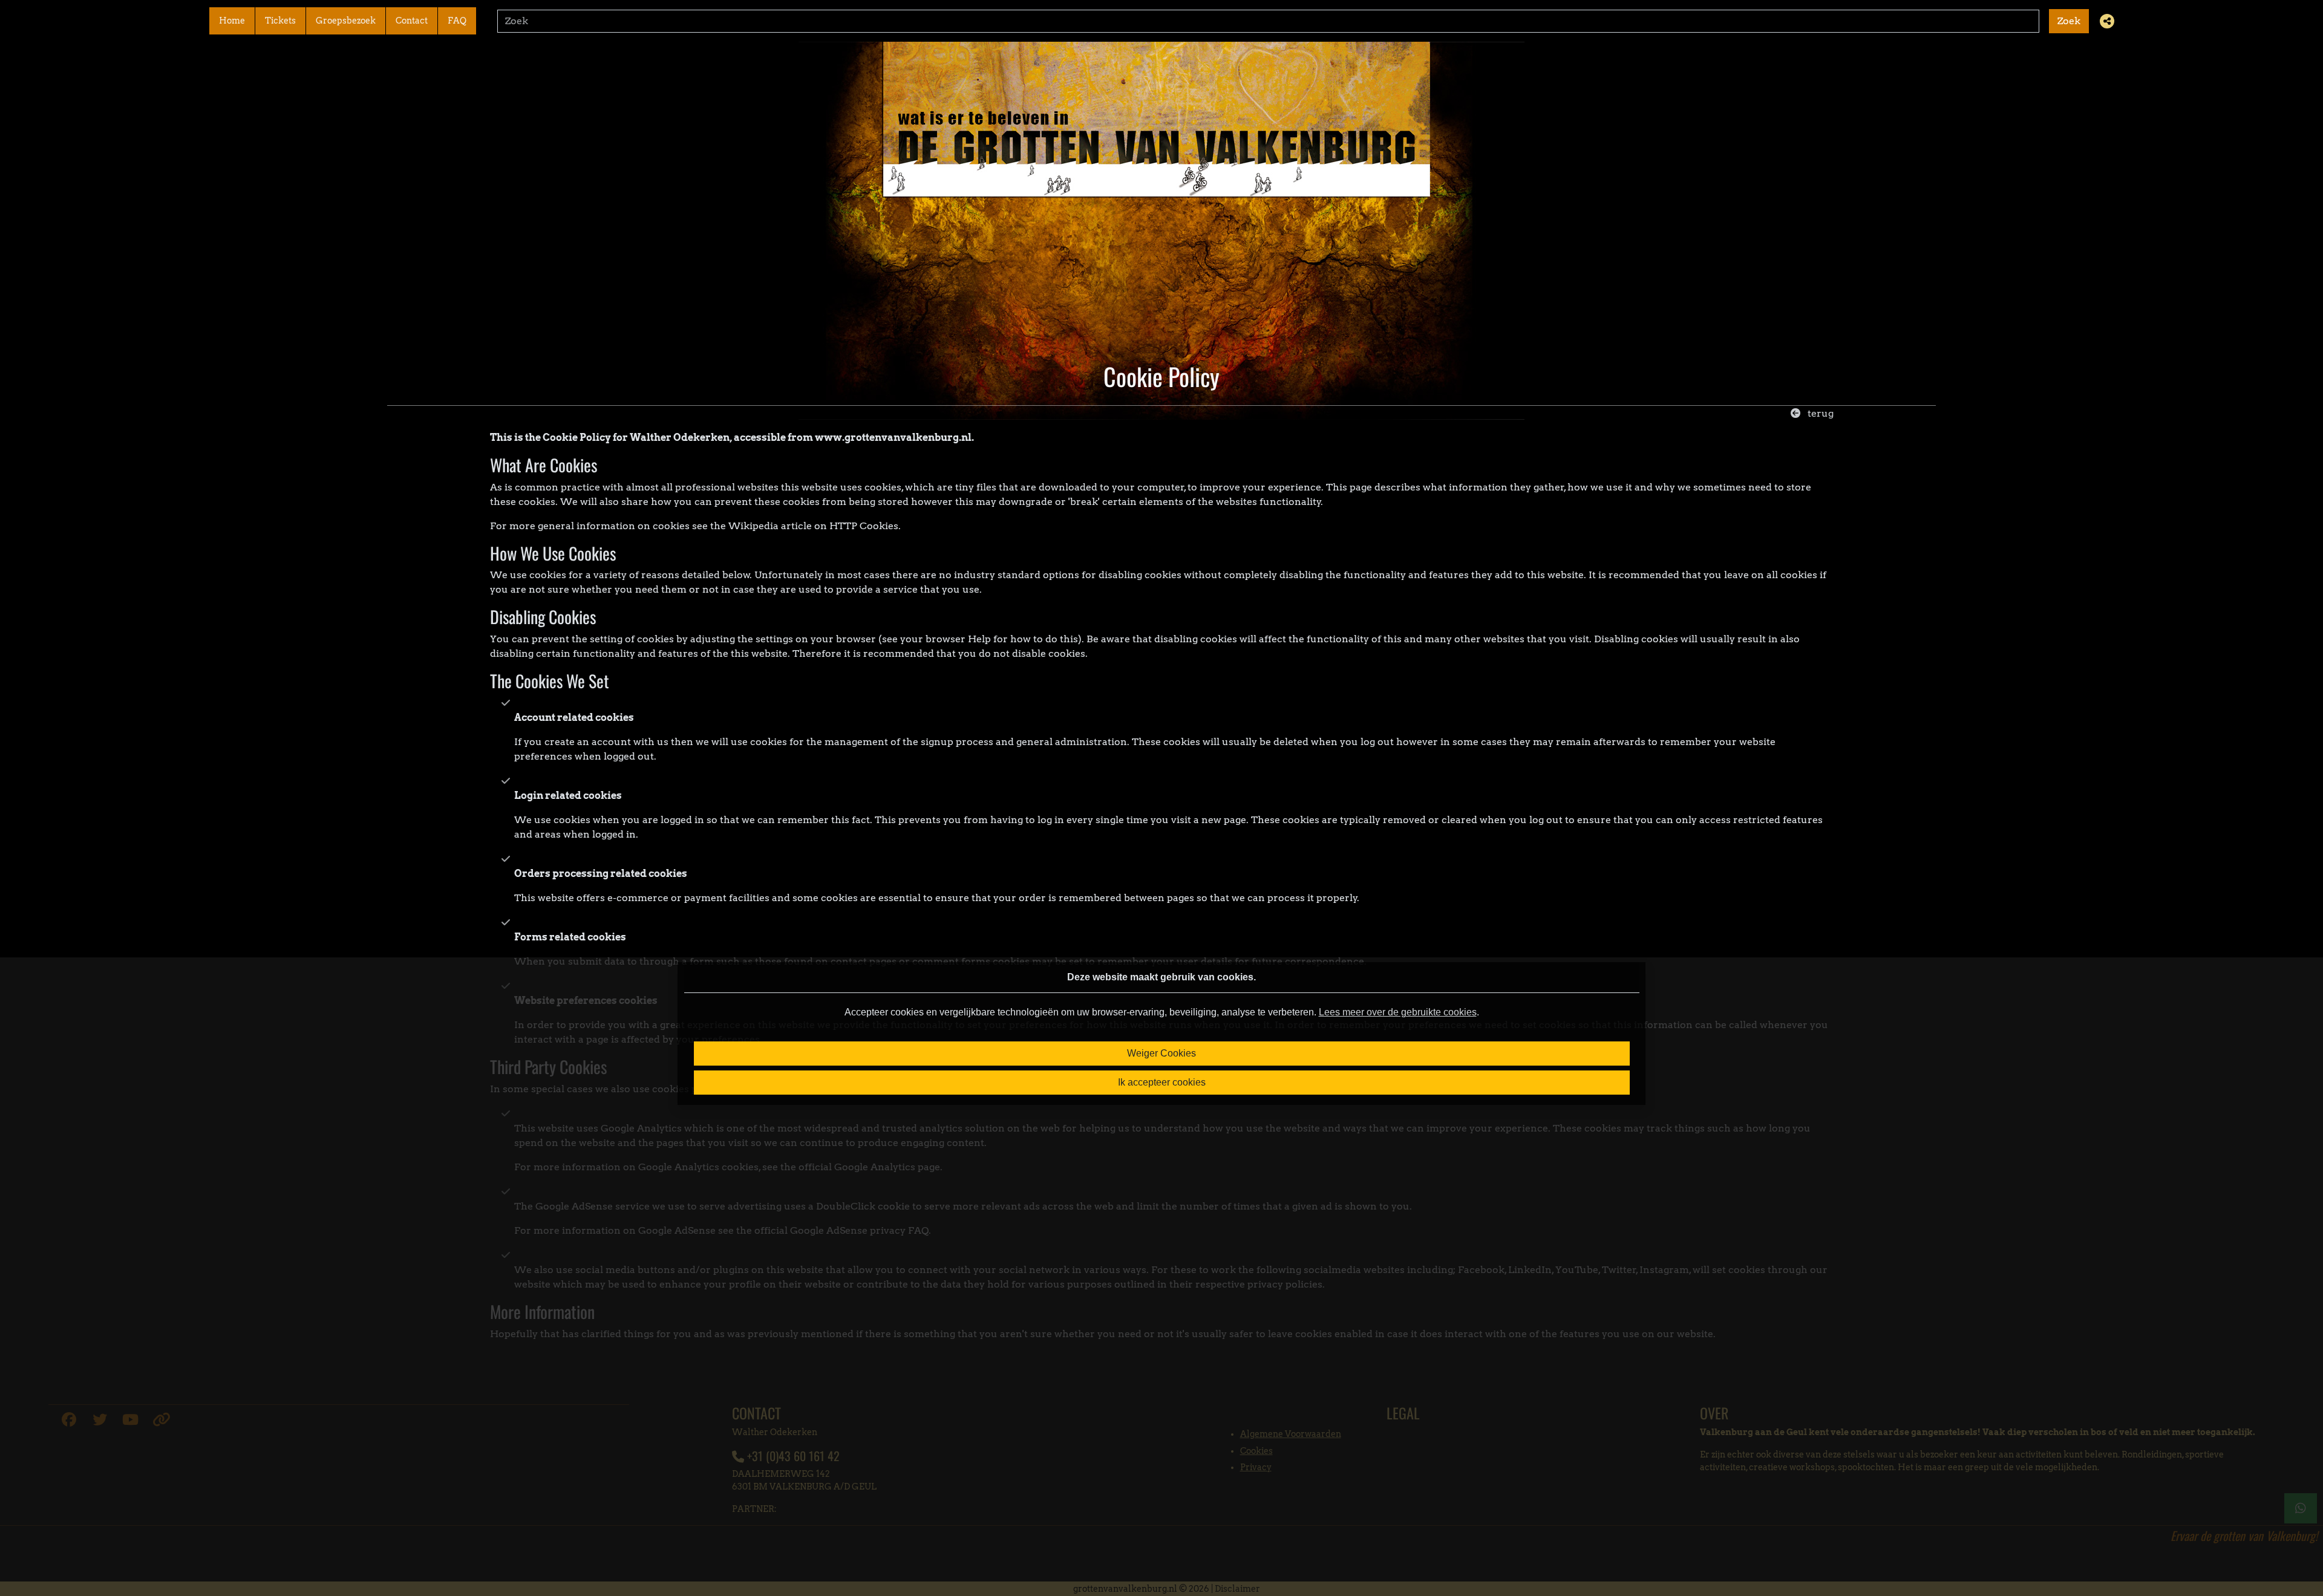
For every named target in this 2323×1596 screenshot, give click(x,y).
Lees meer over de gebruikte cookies (1398, 1012)
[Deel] (2107, 21)
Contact (412, 21)
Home (232, 21)
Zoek (2069, 21)
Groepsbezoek (346, 21)
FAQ (457, 21)
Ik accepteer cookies (1162, 1082)
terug (1819, 413)
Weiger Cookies (1161, 1053)
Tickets (280, 21)
